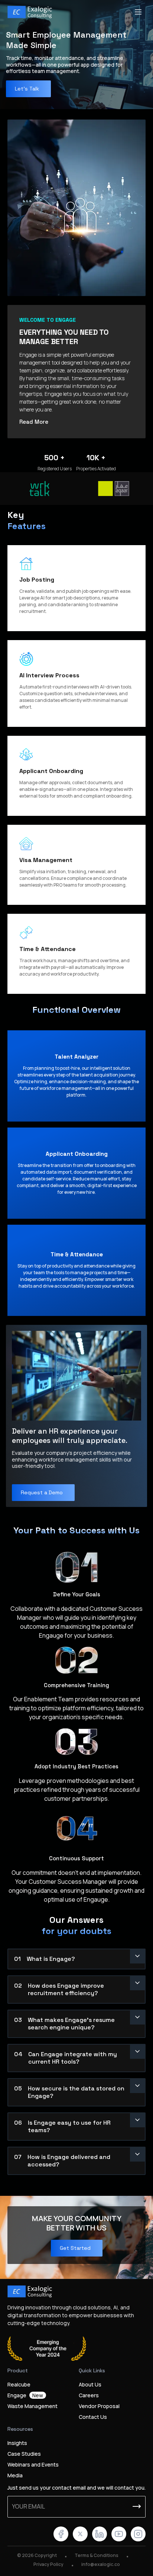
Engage (25, 2395)
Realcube (19, 2384)
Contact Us (93, 2417)
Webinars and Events (33, 2464)
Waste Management (32, 2406)
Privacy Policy (48, 2564)
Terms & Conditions (97, 2555)
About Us (90, 2384)
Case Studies (24, 2454)
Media (15, 2475)
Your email (28, 2506)
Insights (17, 2443)
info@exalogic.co (101, 2564)
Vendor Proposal (99, 2406)
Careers (89, 2395)
